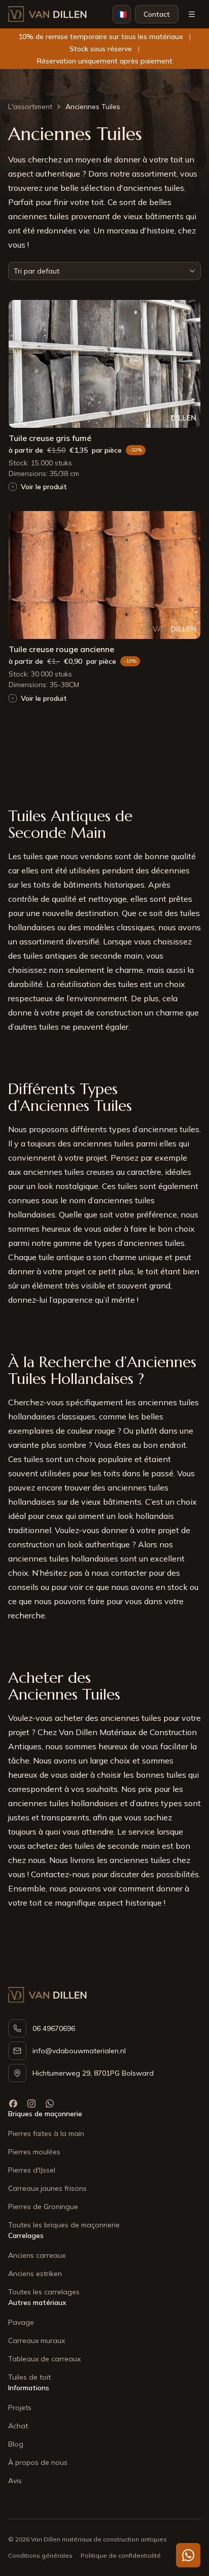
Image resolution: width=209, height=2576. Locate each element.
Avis (15, 2481)
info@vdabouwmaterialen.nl (79, 2051)
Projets (20, 2408)
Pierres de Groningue (43, 2207)
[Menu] (192, 14)
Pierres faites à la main (46, 2133)
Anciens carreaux (37, 2255)
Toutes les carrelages (44, 2292)
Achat (18, 2426)
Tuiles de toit (29, 2377)
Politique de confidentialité (121, 2555)
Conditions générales (40, 2555)
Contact (157, 14)
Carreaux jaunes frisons (47, 2188)
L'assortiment (30, 107)
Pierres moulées (34, 2152)
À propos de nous (38, 2462)
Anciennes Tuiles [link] (93, 107)
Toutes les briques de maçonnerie (64, 2225)
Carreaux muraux (37, 2341)
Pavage (21, 2322)
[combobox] (104, 271)
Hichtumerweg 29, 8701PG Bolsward (93, 2073)
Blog (16, 2444)
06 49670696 (54, 2028)
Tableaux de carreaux (44, 2359)
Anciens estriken (35, 2274)
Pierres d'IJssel (32, 2170)
